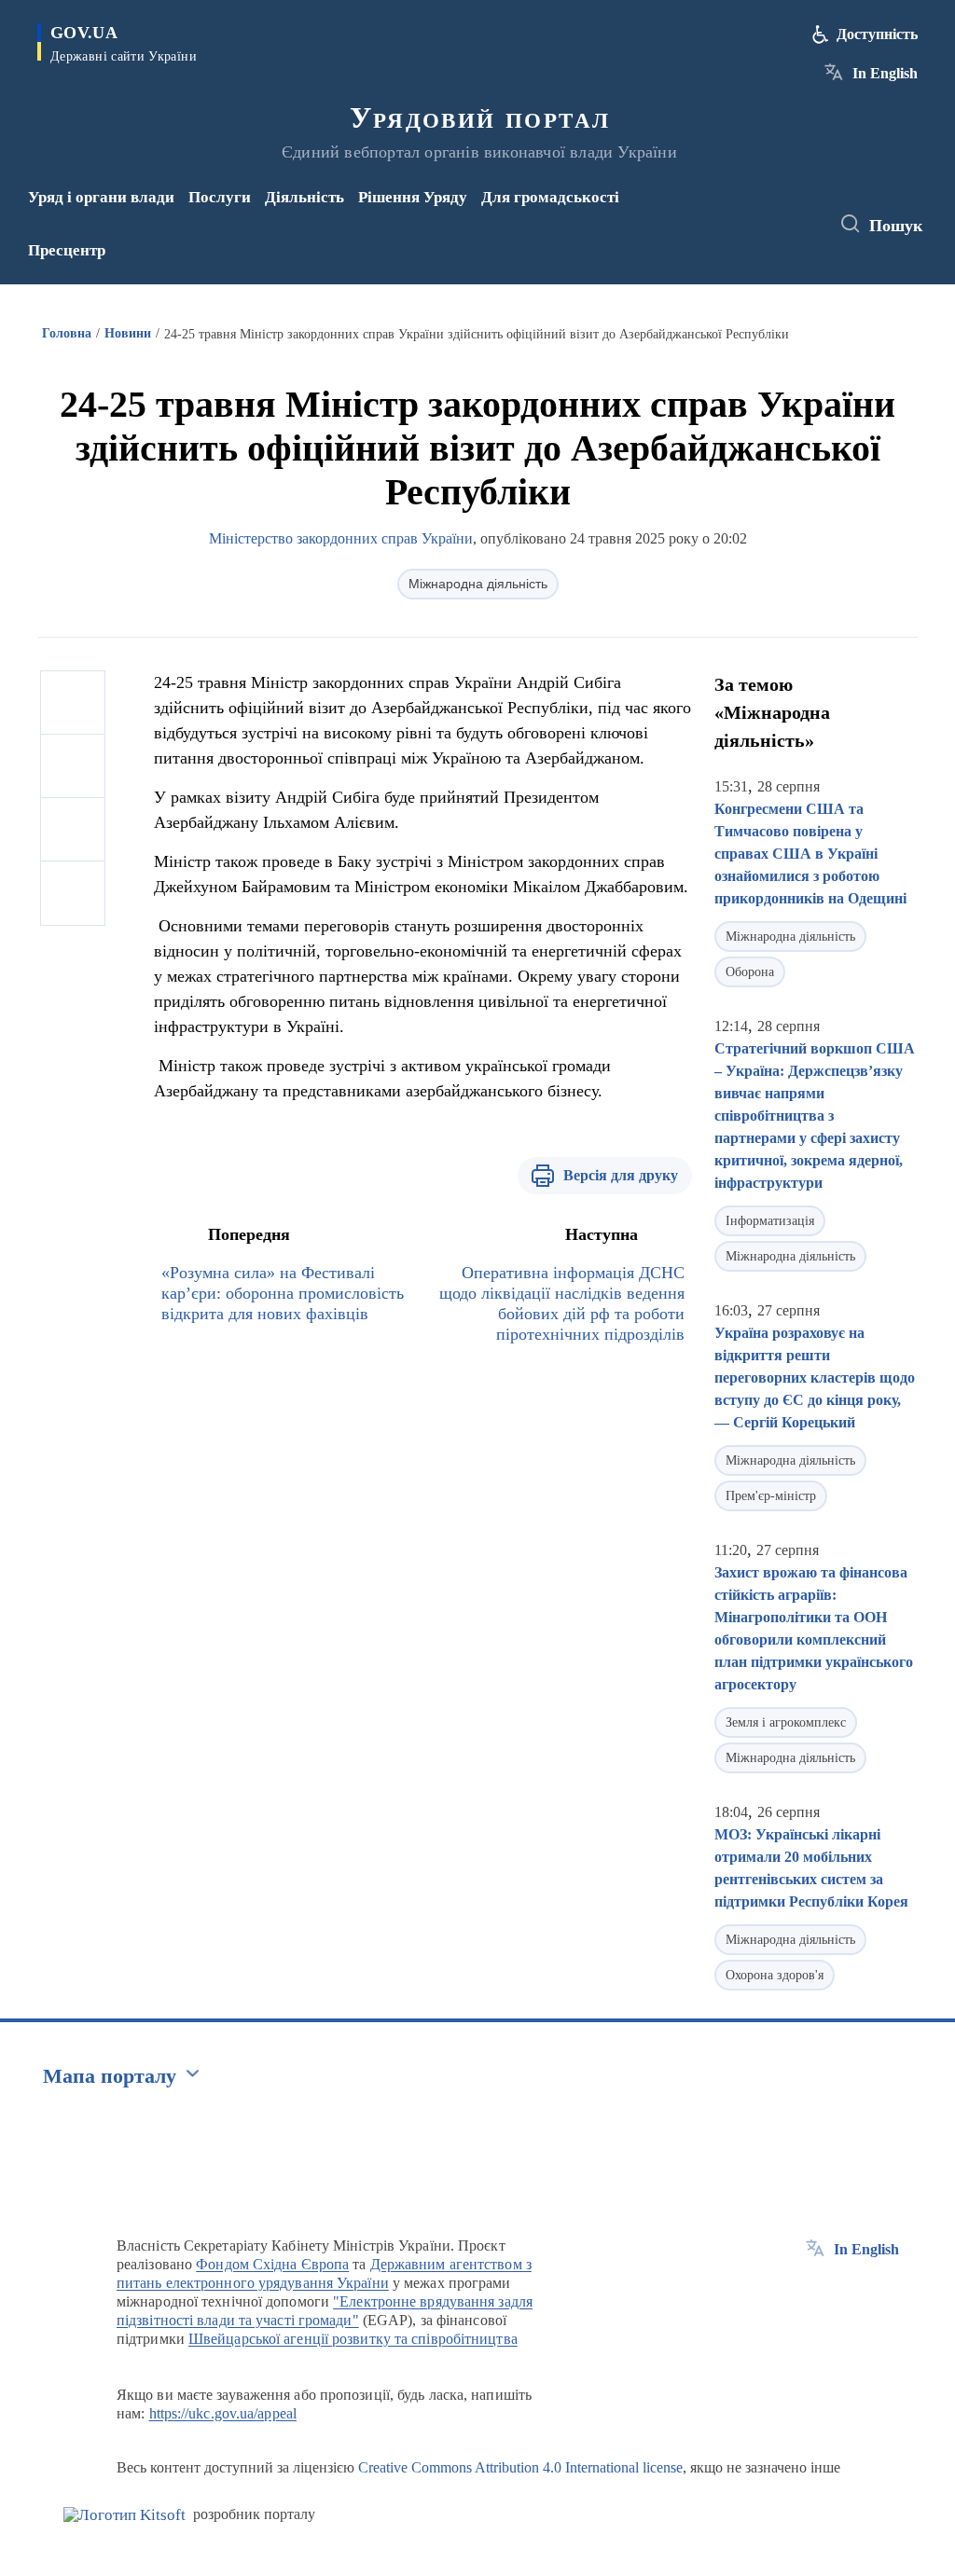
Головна (67, 333)
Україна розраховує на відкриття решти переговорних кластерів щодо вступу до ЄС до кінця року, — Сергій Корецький (815, 1378)
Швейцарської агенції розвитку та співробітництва (353, 2339)
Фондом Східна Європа (272, 2264)
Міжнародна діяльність (478, 584)
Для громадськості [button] (550, 197)
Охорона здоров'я (775, 1975)
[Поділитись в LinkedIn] (73, 893)
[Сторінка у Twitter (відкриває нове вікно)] (777, 212)
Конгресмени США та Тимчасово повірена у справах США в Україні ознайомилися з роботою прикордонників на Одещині (810, 854)
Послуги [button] (220, 197)
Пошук (896, 226)
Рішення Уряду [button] (413, 197)
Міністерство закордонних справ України (341, 538)
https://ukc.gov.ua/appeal (223, 2413)
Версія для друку (621, 1175)
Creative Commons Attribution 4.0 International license (520, 2467)
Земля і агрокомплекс (786, 1722)
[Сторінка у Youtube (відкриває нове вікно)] (750, 237)
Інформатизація (770, 1221)
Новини (128, 333)
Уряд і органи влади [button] (101, 197)
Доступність (877, 34)
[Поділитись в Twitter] (73, 766)
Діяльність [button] (304, 197)
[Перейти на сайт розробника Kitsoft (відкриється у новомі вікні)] (125, 2515)
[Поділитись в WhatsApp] (73, 830)
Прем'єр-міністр (771, 1496)
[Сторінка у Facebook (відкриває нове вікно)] (746, 212)
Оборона (750, 972)
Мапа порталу (110, 2076)
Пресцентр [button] (67, 250)
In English (885, 73)
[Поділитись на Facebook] (73, 703)
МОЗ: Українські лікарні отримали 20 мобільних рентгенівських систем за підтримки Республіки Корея (811, 1868)
